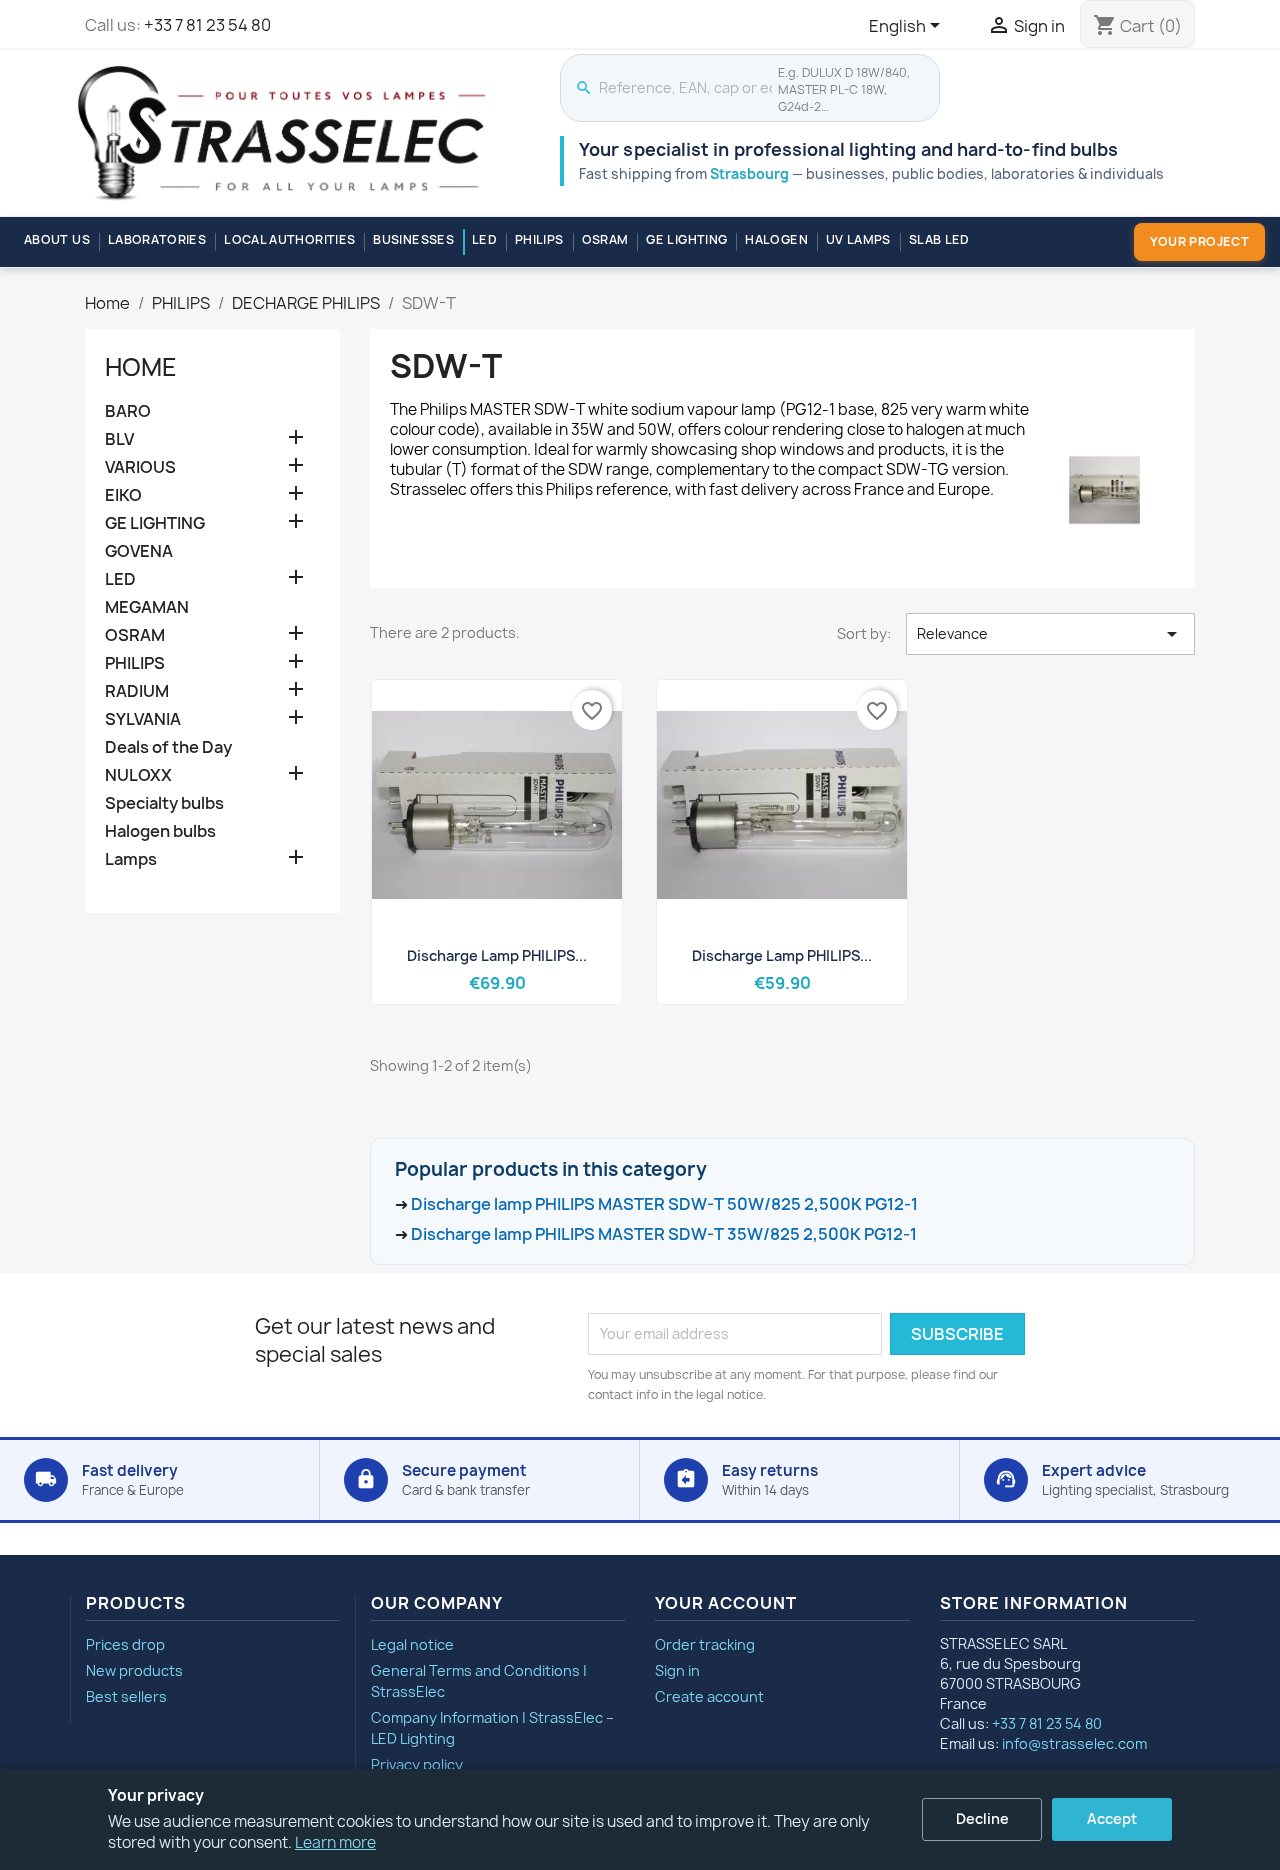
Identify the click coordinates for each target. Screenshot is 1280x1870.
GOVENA (139, 551)
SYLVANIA (143, 719)
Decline (982, 1818)
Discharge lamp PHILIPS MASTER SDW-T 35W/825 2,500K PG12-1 (664, 1234)
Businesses (413, 239)
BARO (128, 411)
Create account (709, 1696)
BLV (119, 439)
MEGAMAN (147, 607)
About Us (57, 239)
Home (141, 367)
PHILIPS (539, 239)
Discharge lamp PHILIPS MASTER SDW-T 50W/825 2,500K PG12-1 (664, 1204)
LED (484, 239)
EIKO (123, 495)
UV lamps (858, 239)
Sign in (677, 1670)
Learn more (335, 1842)
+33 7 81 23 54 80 (207, 25)
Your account (726, 1603)
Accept (1112, 1818)
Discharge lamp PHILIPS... (497, 955)
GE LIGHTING (686, 239)
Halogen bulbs (160, 831)
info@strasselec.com (1074, 1743)
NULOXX (138, 775)
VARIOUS (140, 467)
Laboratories (157, 239)
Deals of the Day (168, 747)
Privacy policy (417, 1764)
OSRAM (605, 239)
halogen (776, 239)
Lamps (131, 859)
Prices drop (125, 1644)
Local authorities (289, 239)
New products (134, 1670)
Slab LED (939, 239)
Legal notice (412, 1644)
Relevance (1050, 634)
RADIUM (137, 691)
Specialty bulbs (164, 803)
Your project (1199, 241)
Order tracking (705, 1644)
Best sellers (126, 1696)
